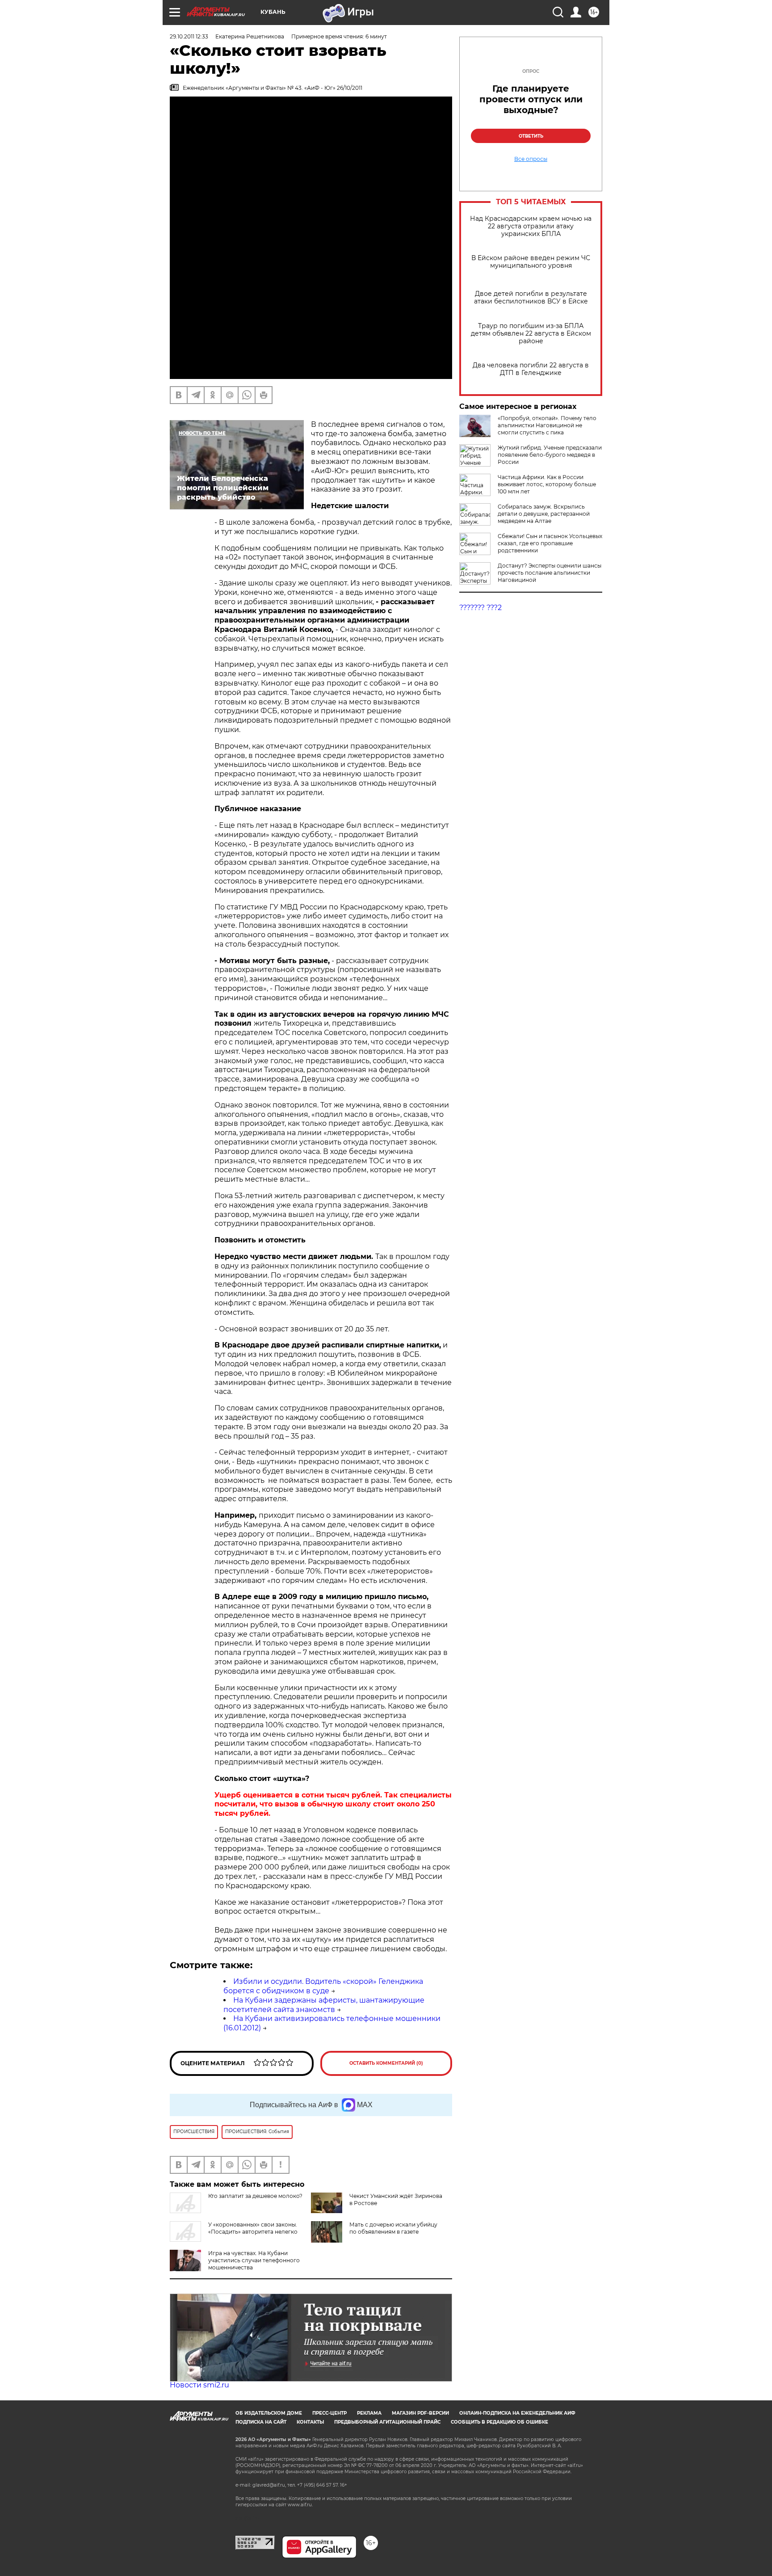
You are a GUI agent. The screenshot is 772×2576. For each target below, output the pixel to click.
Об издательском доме (269, 2413)
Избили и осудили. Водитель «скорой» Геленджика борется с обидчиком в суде (323, 1986)
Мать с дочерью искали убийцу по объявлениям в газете (393, 2228)
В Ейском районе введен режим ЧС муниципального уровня (531, 262)
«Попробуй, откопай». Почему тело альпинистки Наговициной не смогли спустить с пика (547, 425)
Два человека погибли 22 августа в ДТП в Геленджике (531, 369)
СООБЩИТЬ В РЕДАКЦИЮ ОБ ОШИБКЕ (499, 2422)
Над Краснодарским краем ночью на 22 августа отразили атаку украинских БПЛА (531, 226)
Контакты (310, 2422)
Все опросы (531, 159)
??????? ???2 (480, 608)
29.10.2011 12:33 (189, 36)
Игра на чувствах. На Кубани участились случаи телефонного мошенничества (254, 2260)
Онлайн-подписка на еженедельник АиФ (517, 2413)
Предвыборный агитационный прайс (387, 2422)
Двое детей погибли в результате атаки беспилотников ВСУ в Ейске (531, 298)
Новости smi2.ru (199, 2385)
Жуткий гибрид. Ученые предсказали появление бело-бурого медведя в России (550, 455)
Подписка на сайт (261, 2422)
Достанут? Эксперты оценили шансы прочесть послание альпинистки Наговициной (550, 573)
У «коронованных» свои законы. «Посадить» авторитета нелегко (253, 2228)
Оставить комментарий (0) (386, 2063)
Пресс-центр (329, 2413)
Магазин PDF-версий (420, 2413)
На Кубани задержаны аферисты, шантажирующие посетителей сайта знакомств (324, 2005)
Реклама (369, 2413)
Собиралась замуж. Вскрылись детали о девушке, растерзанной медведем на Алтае (544, 514)
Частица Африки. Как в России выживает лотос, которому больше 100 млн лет (547, 484)
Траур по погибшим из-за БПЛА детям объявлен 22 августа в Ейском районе (531, 334)
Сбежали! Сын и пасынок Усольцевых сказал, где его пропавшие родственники (550, 543)
